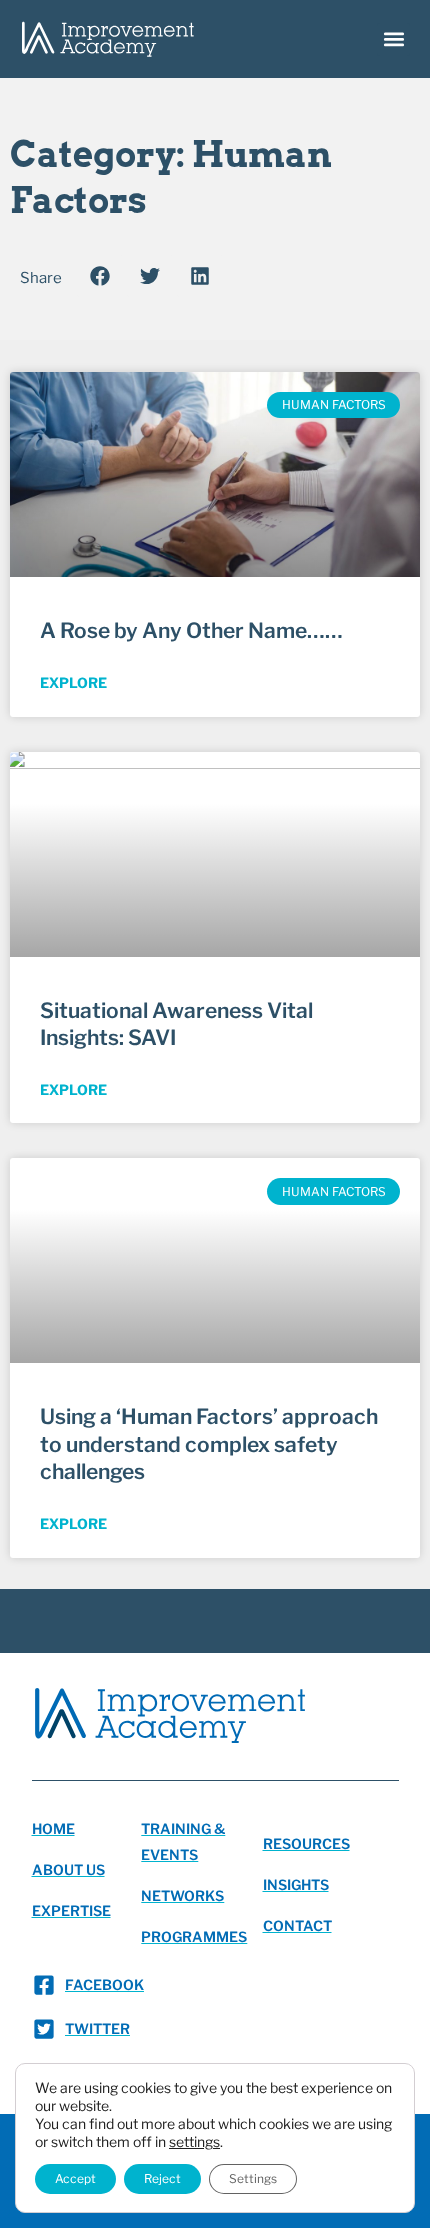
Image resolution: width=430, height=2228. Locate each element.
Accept (75, 2178)
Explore (73, 682)
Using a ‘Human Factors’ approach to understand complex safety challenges (209, 1444)
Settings (253, 2178)
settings (194, 2141)
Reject (162, 2178)
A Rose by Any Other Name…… (191, 630)
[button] (393, 39)
